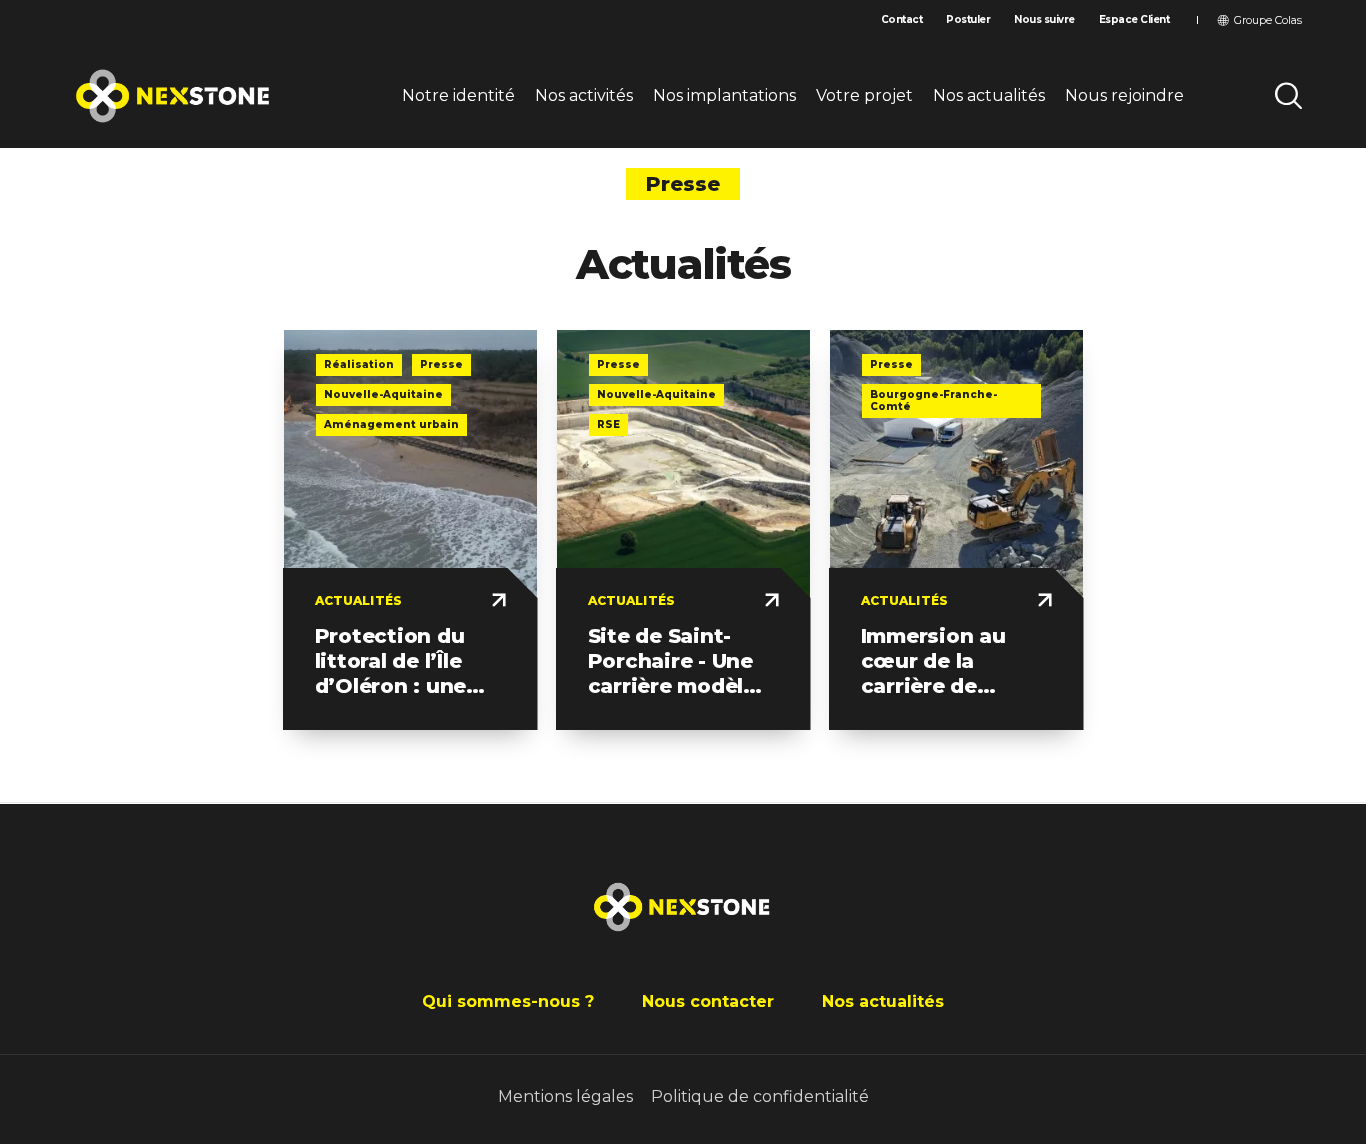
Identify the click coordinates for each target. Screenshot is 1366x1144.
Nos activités (584, 95)
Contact (902, 19)
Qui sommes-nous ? (508, 1001)
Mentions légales (565, 1096)
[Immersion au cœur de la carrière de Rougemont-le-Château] (956, 530)
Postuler (968, 19)
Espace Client (1134, 19)
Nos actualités (989, 95)
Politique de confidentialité (760, 1096)
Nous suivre (1044, 19)
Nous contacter (708, 1001)
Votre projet (864, 95)
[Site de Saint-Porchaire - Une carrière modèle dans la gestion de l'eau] (683, 530)
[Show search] (1288, 96)
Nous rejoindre (1124, 95)
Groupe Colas (1268, 20)
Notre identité (458, 95)
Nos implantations (724, 95)
